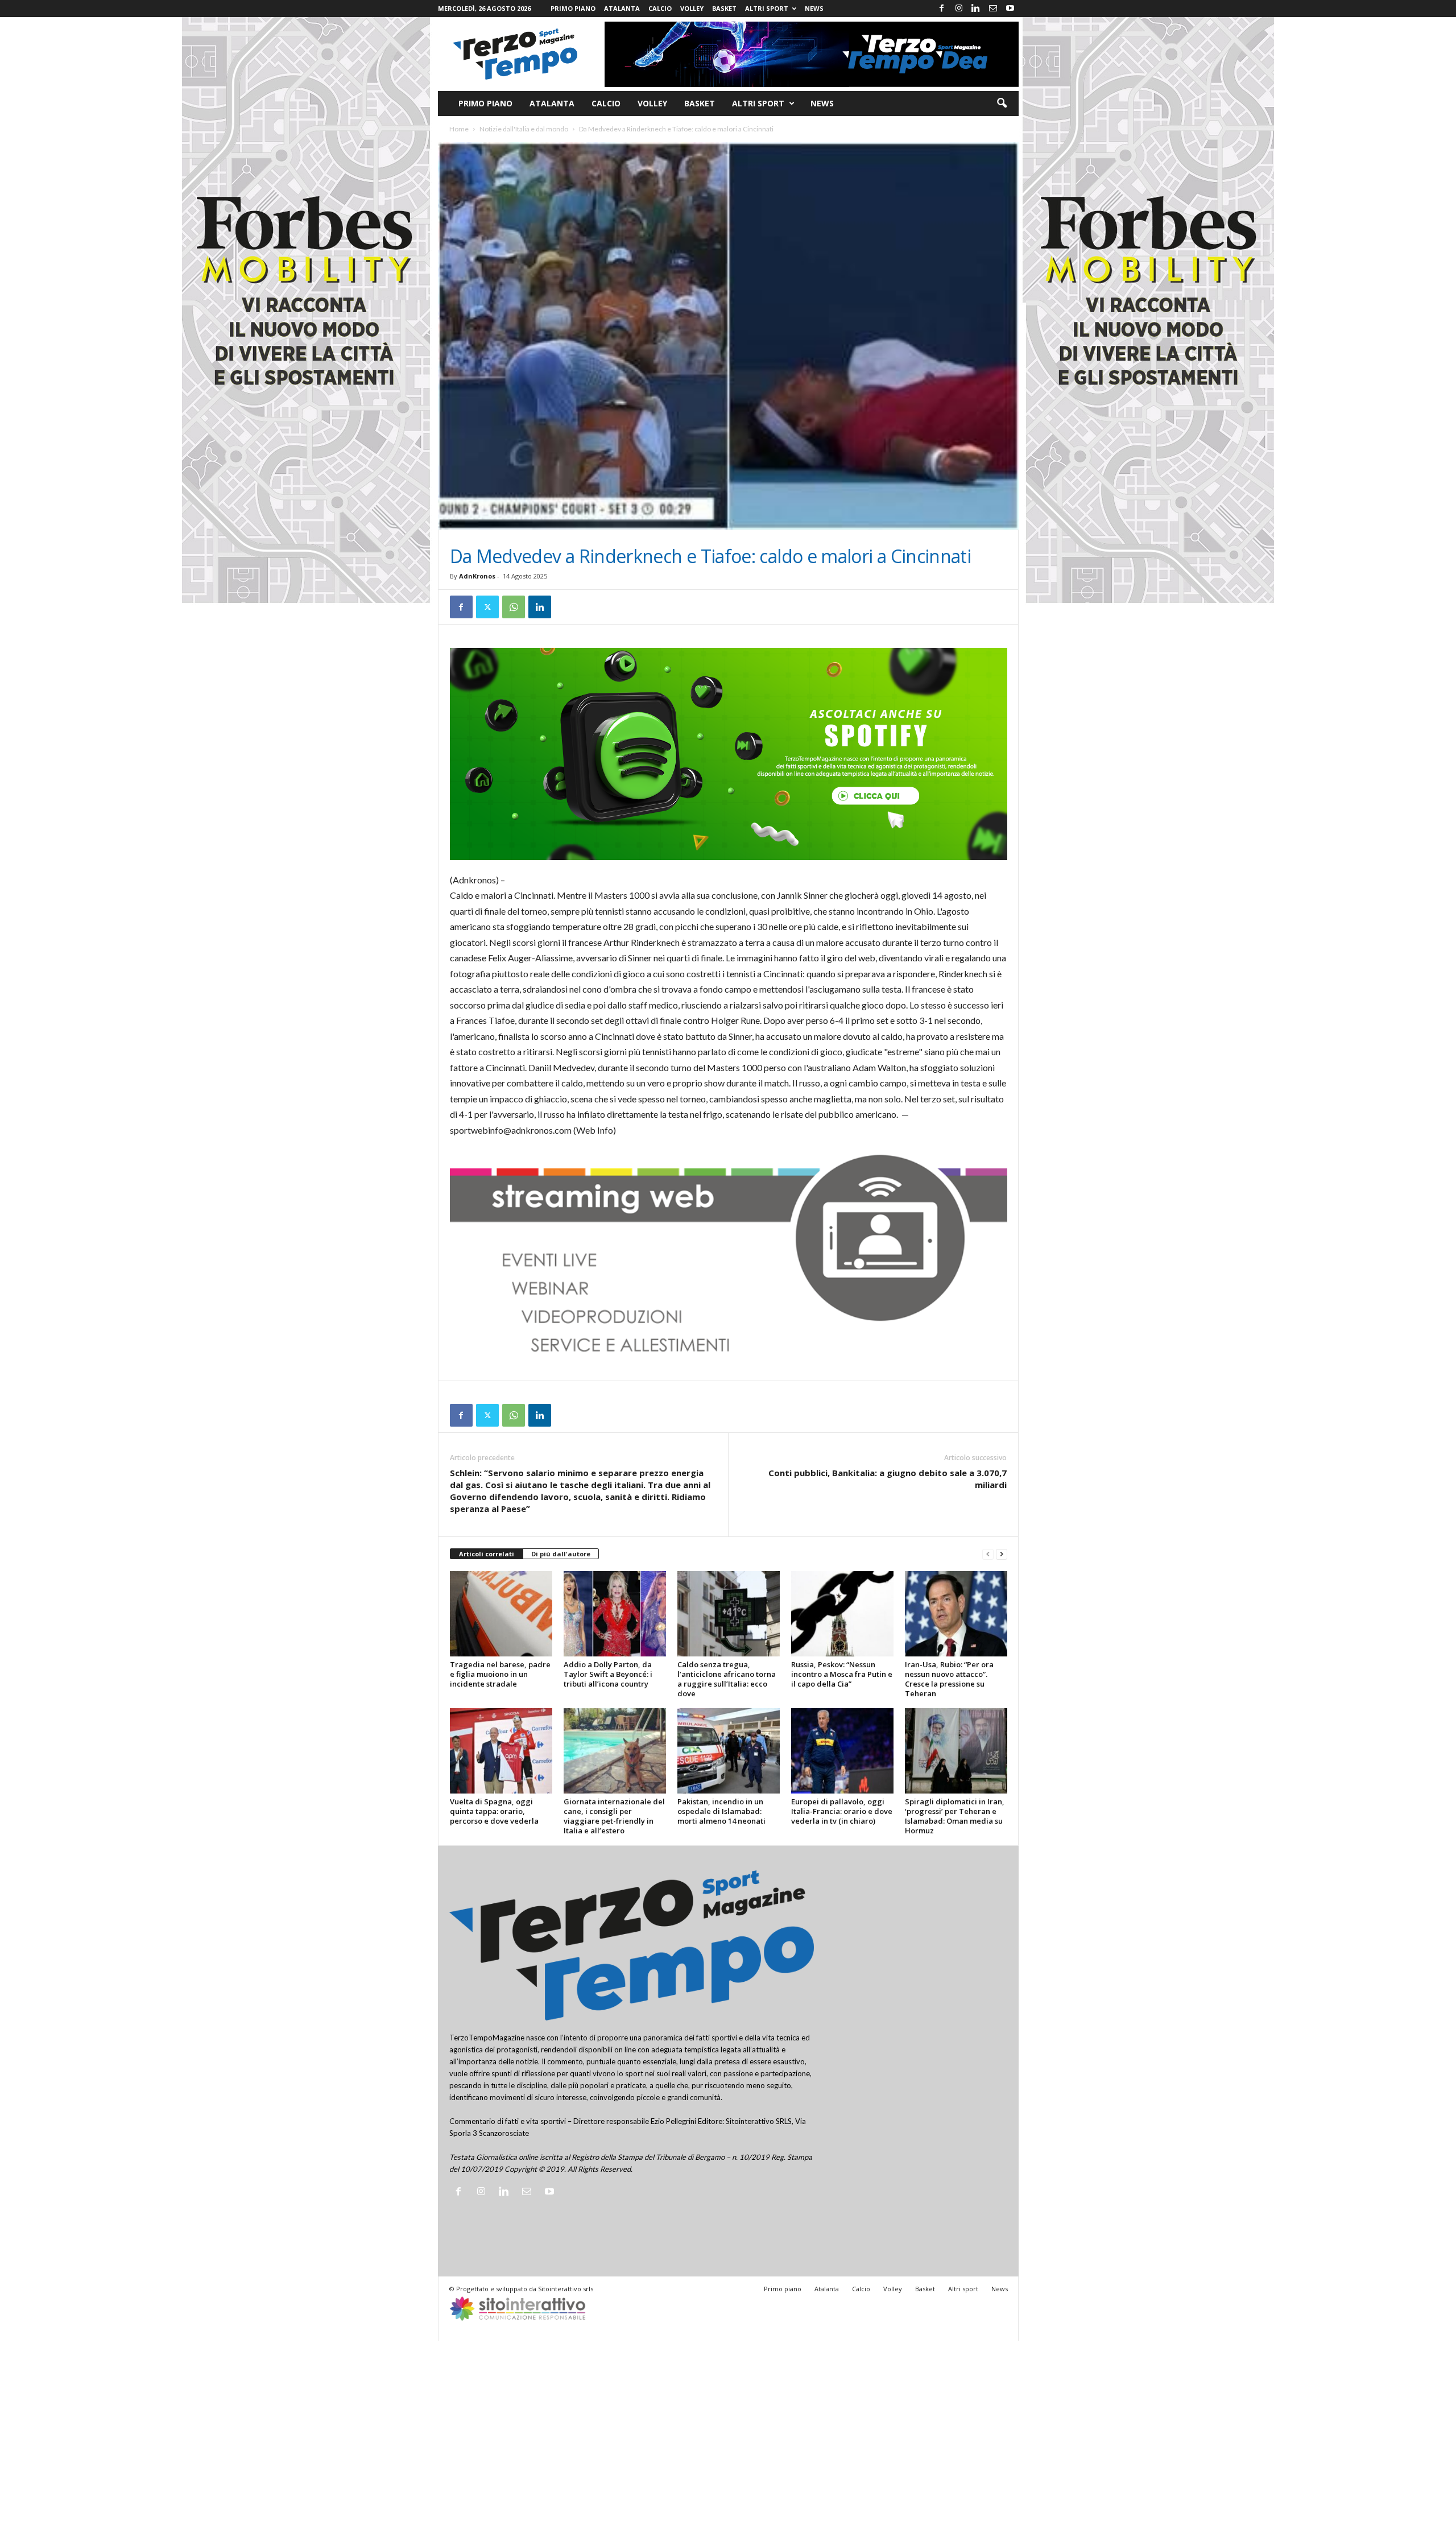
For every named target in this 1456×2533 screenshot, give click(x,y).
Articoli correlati (487, 1554)
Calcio (660, 8)
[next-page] (1002, 1554)
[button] (1002, 104)
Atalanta (622, 8)
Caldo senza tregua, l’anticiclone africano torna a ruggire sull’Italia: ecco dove (727, 1679)
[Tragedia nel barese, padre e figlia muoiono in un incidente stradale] (501, 1614)
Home (459, 129)
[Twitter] (487, 607)
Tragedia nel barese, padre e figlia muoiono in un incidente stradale (500, 1674)
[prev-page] (988, 1554)
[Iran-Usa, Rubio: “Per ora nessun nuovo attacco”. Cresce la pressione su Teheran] (956, 1614)
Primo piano (573, 8)
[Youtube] (1010, 9)
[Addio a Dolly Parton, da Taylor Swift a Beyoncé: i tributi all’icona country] (615, 1614)
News (814, 8)
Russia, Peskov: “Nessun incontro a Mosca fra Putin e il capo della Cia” (842, 1674)
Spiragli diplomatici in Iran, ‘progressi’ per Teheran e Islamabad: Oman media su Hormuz (955, 1816)
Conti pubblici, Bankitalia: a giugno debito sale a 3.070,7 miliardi (888, 1479)
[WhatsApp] (514, 607)
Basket (724, 8)
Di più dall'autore (561, 1554)
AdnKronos (477, 576)
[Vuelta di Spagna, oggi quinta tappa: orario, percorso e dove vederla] (501, 1751)
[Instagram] (959, 9)
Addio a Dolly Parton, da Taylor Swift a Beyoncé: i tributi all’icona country (608, 1674)
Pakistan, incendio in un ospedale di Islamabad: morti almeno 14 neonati (721, 1811)
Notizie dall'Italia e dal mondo (524, 129)
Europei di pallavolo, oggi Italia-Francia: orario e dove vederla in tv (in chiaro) (842, 1811)
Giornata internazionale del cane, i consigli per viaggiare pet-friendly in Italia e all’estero (614, 1816)
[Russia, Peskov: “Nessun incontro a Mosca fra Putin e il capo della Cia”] (842, 1614)
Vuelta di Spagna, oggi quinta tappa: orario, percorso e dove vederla (494, 1811)
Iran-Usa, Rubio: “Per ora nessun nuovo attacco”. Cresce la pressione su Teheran (949, 1679)
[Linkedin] (976, 9)
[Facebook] (942, 9)
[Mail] (993, 9)
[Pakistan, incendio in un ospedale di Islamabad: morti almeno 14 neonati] (729, 1751)
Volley (692, 8)
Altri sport (767, 8)
